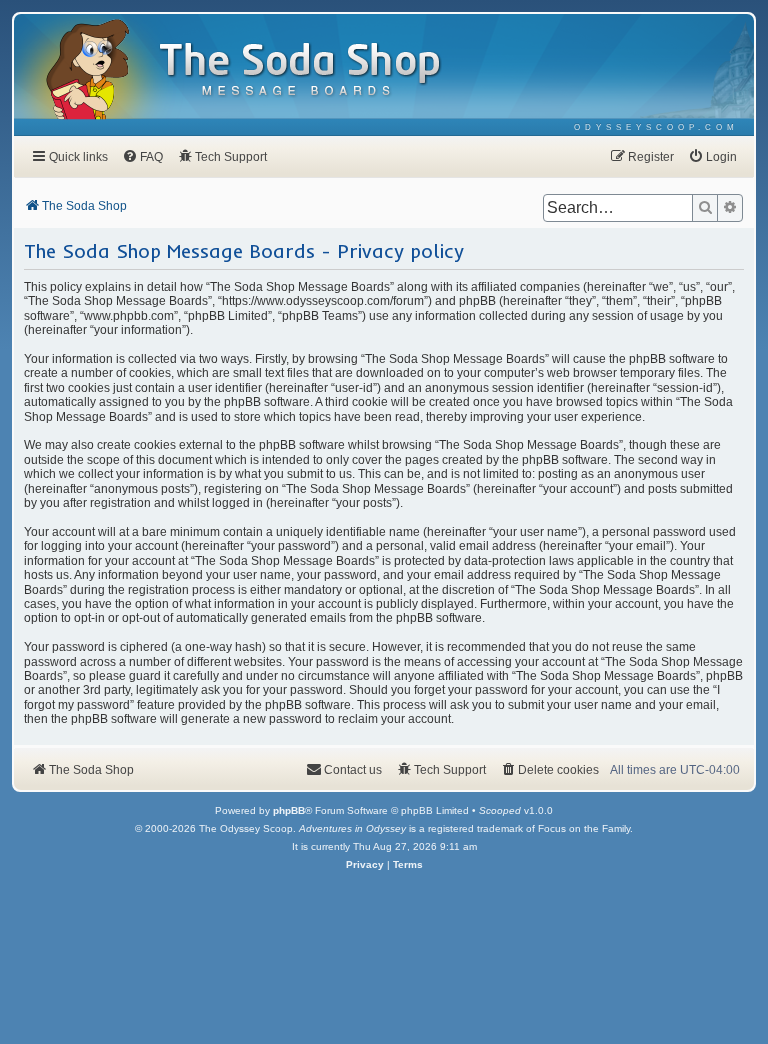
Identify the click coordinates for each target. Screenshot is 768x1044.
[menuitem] (656, 127)
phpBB (289, 810)
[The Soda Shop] (301, 70)
